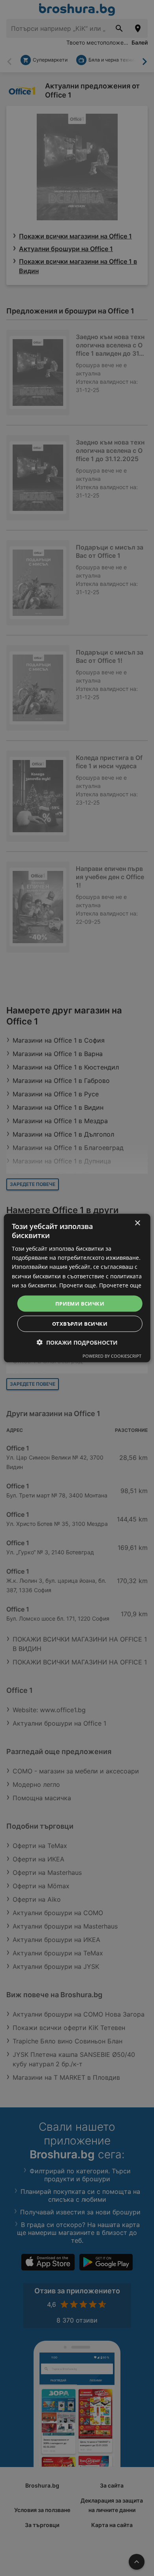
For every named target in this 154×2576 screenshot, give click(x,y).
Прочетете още (120, 1285)
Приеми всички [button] (80, 1303)
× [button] (137, 1223)
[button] (77, 1342)
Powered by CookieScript (112, 1356)
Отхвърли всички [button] (80, 1324)
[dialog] (77, 1288)
